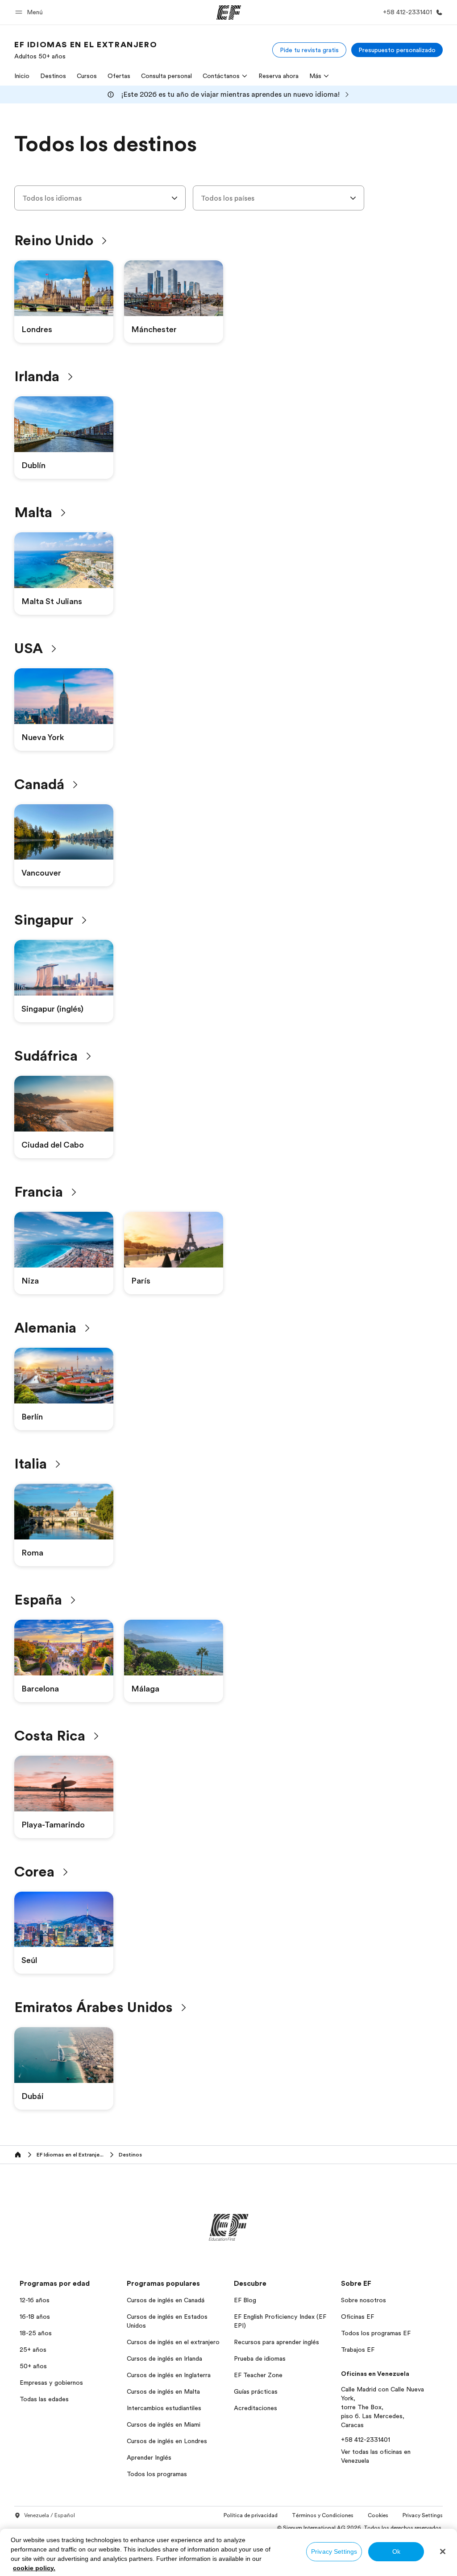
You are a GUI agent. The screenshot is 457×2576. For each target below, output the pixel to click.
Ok (396, 2551)
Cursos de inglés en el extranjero (173, 2342)
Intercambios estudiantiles (164, 2408)
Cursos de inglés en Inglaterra (169, 2375)
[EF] (229, 12)
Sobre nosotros (364, 2300)
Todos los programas (157, 2474)
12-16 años (35, 2300)
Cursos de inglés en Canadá (166, 2300)
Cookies (378, 2515)
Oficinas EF (357, 2317)
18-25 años (36, 2333)
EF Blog (245, 2300)
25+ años (33, 2350)
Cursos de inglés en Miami (164, 2424)
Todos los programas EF (376, 2333)
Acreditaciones (256, 2408)
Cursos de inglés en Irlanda (164, 2358)
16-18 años (35, 2317)
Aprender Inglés (149, 2457)
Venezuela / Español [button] (50, 2515)
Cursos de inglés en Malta (163, 2391)
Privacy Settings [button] (423, 2515)
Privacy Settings (334, 2551)
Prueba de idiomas (260, 2358)
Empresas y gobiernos (51, 2383)
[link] (86, 50)
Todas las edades (44, 2399)
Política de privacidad (251, 2515)
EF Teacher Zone (258, 2375)
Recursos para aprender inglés (276, 2342)
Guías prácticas (256, 2391)
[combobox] (100, 198)
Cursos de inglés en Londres (167, 2441)
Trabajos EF (358, 2350)
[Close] (443, 2551)
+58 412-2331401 (366, 2440)
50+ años (33, 2366)
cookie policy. (34, 2568)
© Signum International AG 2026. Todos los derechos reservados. (360, 2528)
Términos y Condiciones (323, 2515)
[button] (30, 12)
